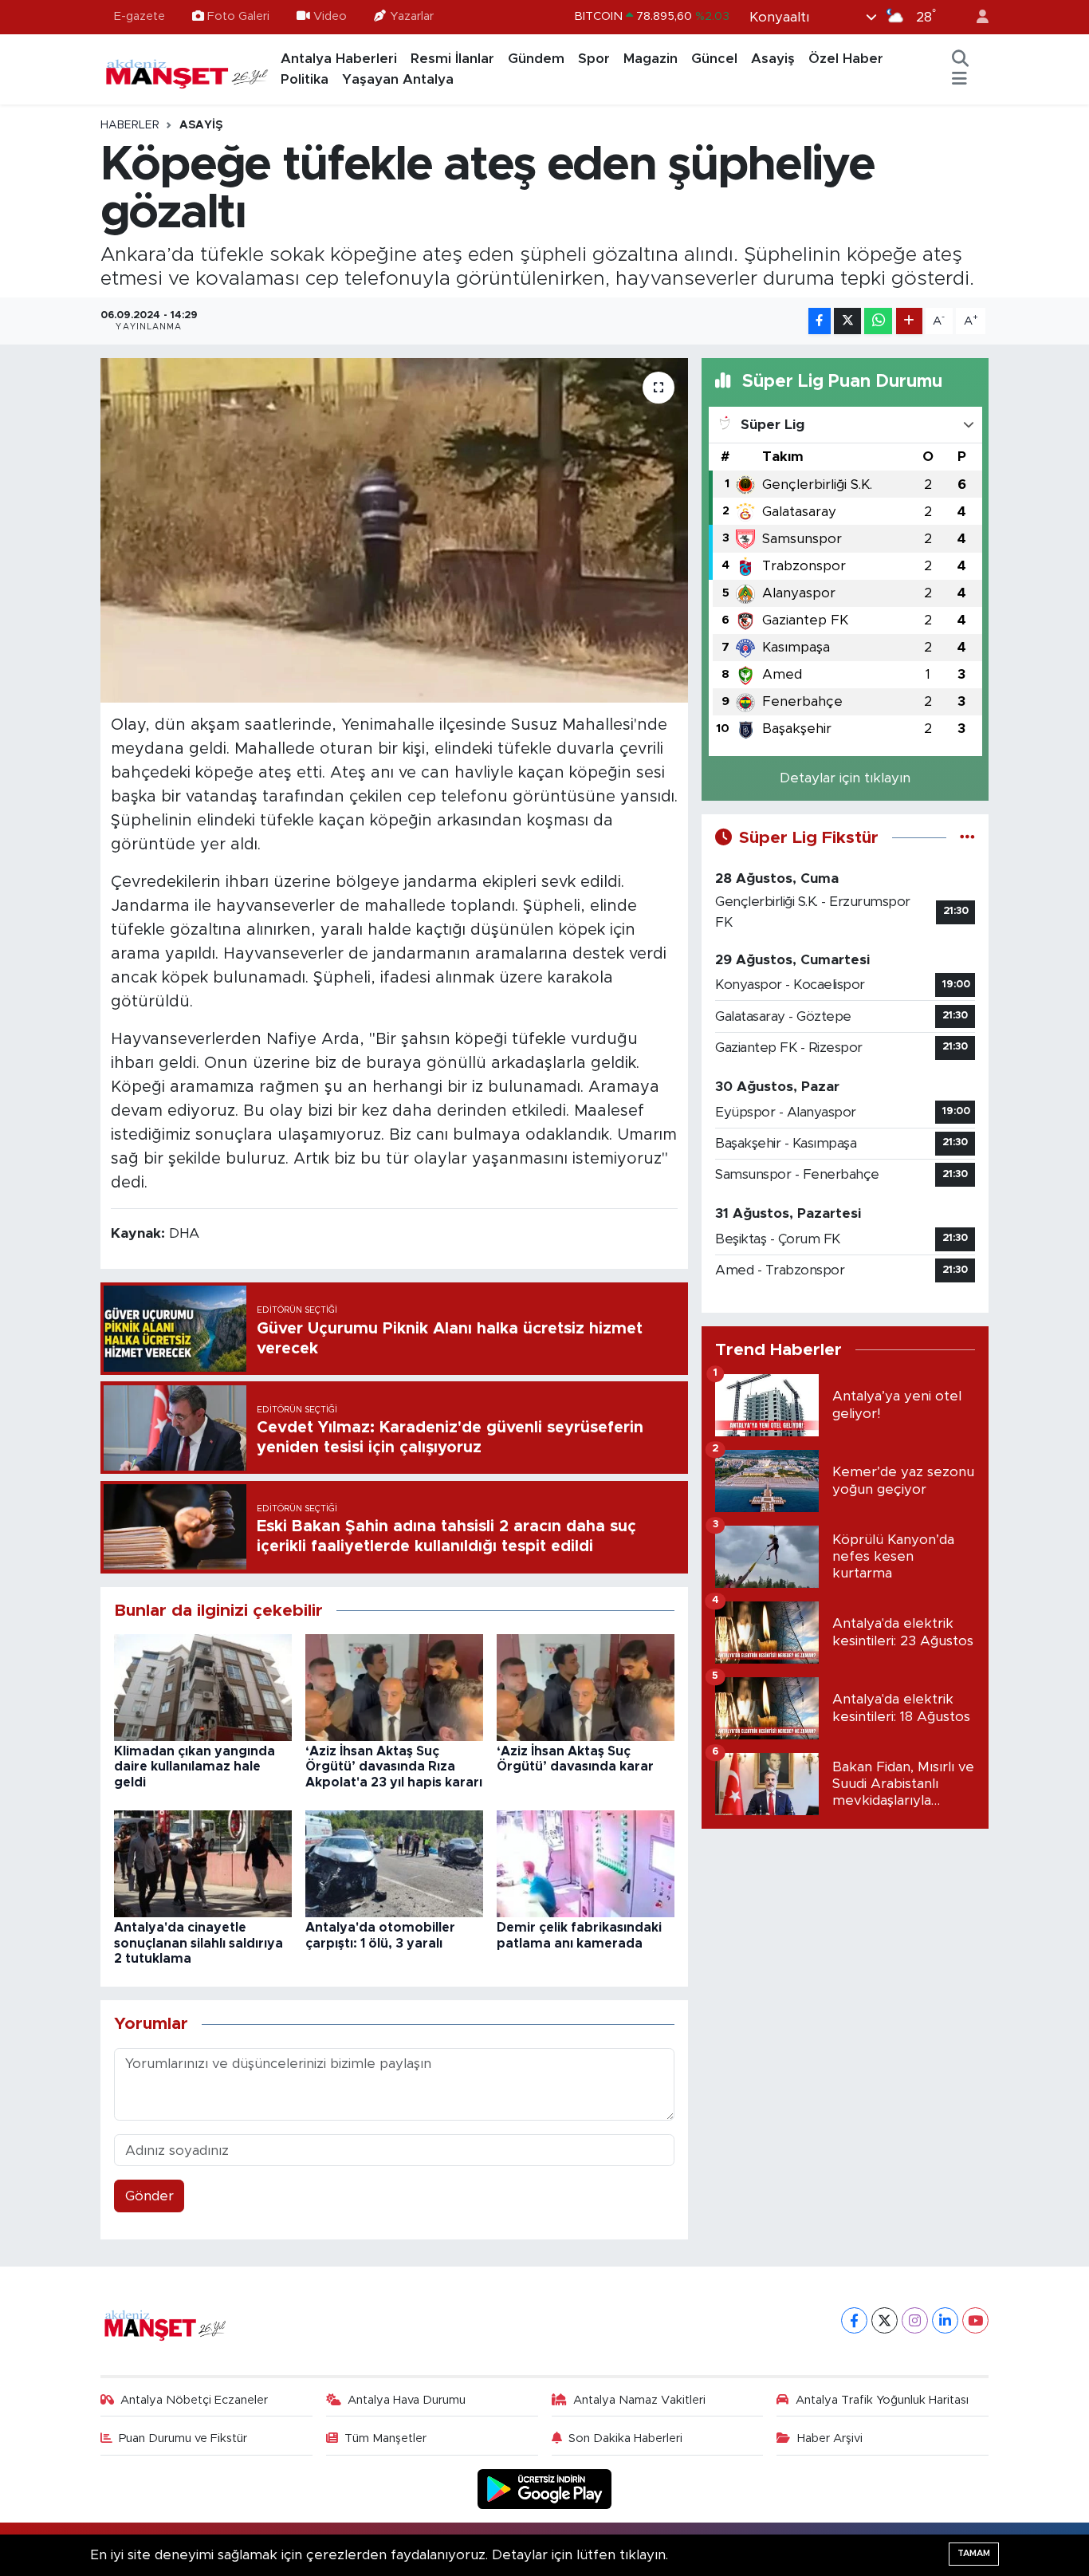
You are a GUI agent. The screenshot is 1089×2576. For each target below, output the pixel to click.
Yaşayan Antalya (398, 79)
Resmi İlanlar (452, 59)
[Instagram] (915, 2320)
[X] (885, 2320)
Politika (305, 79)
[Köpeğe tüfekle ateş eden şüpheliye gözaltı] (394, 530)
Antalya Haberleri (339, 59)
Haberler (130, 125)
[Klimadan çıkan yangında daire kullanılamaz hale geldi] (203, 1686)
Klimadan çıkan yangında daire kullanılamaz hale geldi (195, 1767)
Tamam (974, 2553)
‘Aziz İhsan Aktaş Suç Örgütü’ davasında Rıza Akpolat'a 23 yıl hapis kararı (394, 1767)
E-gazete (140, 16)
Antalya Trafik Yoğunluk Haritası (882, 2400)
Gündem (536, 59)
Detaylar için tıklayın (845, 778)
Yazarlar (412, 16)
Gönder (149, 2196)
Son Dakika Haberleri (625, 2438)
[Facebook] (854, 2320)
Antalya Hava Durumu (407, 2400)
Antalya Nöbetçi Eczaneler (194, 2400)
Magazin (651, 59)
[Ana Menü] (959, 80)
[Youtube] (975, 2320)
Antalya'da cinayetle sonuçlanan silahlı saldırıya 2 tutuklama (199, 1943)
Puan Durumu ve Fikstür (183, 2438)
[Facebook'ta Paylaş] (820, 321)
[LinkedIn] (945, 2320)
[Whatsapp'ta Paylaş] (878, 321)
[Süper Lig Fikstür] (967, 838)
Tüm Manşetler (385, 2438)
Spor (594, 59)
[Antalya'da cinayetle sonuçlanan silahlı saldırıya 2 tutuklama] (203, 1863)
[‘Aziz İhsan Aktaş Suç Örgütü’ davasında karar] (586, 1686)
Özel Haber (846, 59)
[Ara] (961, 59)
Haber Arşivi (830, 2438)
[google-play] (545, 2489)
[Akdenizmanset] (187, 69)
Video (330, 16)
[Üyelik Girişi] (976, 17)
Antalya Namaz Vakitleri (639, 2400)
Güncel (714, 59)
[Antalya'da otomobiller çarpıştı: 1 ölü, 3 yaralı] (394, 1863)
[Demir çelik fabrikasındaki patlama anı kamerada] (586, 1863)
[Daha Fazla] (909, 321)
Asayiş (773, 59)
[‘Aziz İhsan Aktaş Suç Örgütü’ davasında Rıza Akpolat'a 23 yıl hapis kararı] (394, 1686)
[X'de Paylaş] (847, 321)
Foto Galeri (238, 16)
